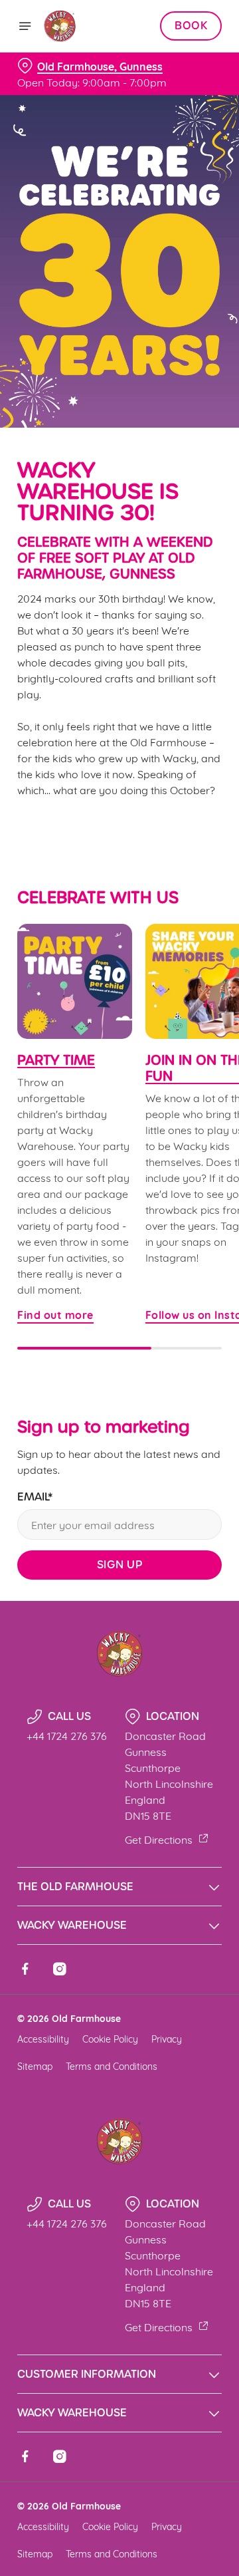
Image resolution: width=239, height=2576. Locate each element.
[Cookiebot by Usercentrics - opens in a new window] (169, 1036)
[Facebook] (25, 1969)
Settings (179, 1443)
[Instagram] (60, 1969)
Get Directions (159, 1839)
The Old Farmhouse (75, 1887)
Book (191, 26)
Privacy (167, 2038)
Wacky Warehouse (72, 1925)
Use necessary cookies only (119, 1529)
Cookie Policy (110, 2038)
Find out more (75, 981)
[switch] (205, 1306)
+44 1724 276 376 (67, 1735)
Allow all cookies (119, 1485)
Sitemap (35, 2066)
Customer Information (87, 2374)
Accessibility (43, 2038)
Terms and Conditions (112, 2066)
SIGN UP (120, 1565)
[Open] (25, 26)
